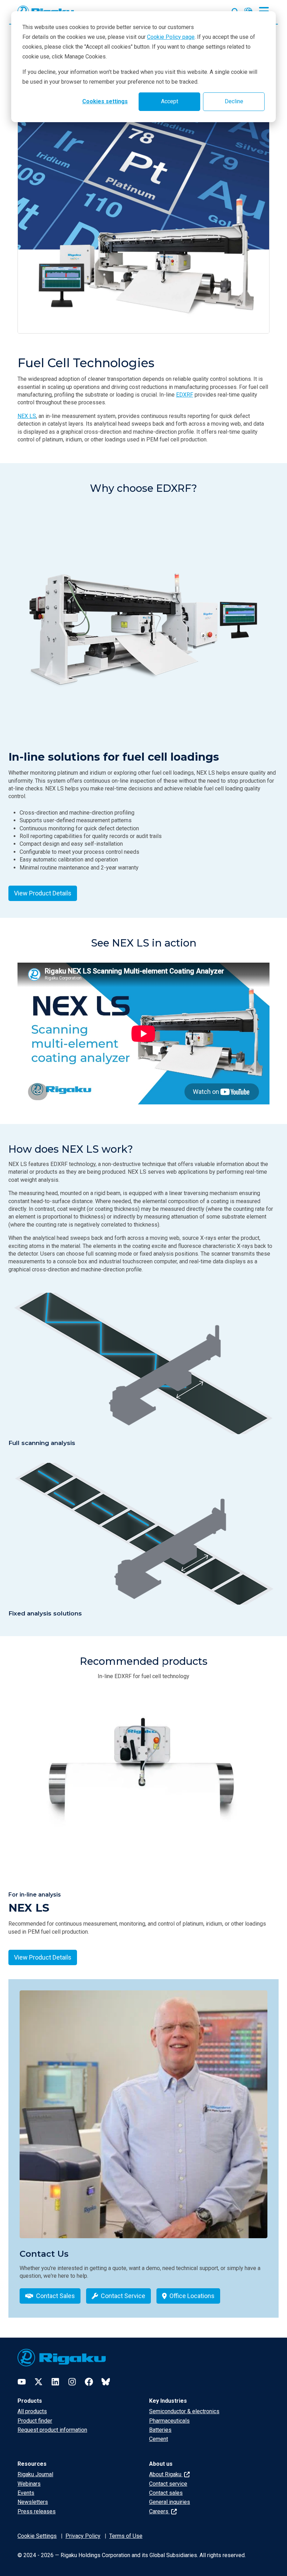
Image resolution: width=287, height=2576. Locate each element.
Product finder (35, 2421)
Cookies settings (105, 101)
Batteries (160, 2430)
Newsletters (33, 2502)
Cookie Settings (37, 2536)
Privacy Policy (83, 2536)
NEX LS (27, 416)
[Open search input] (235, 10)
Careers (159, 2511)
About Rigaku (166, 2474)
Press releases (37, 2511)
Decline (234, 101)
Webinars (29, 2484)
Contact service (168, 2484)
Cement (159, 2439)
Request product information (52, 2430)
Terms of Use (126, 2536)
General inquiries (170, 2502)
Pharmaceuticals (169, 2421)
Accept (170, 101)
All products (32, 2411)
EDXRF (185, 395)
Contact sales (166, 2493)
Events (26, 2493)
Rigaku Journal (35, 2474)
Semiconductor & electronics (184, 2411)
